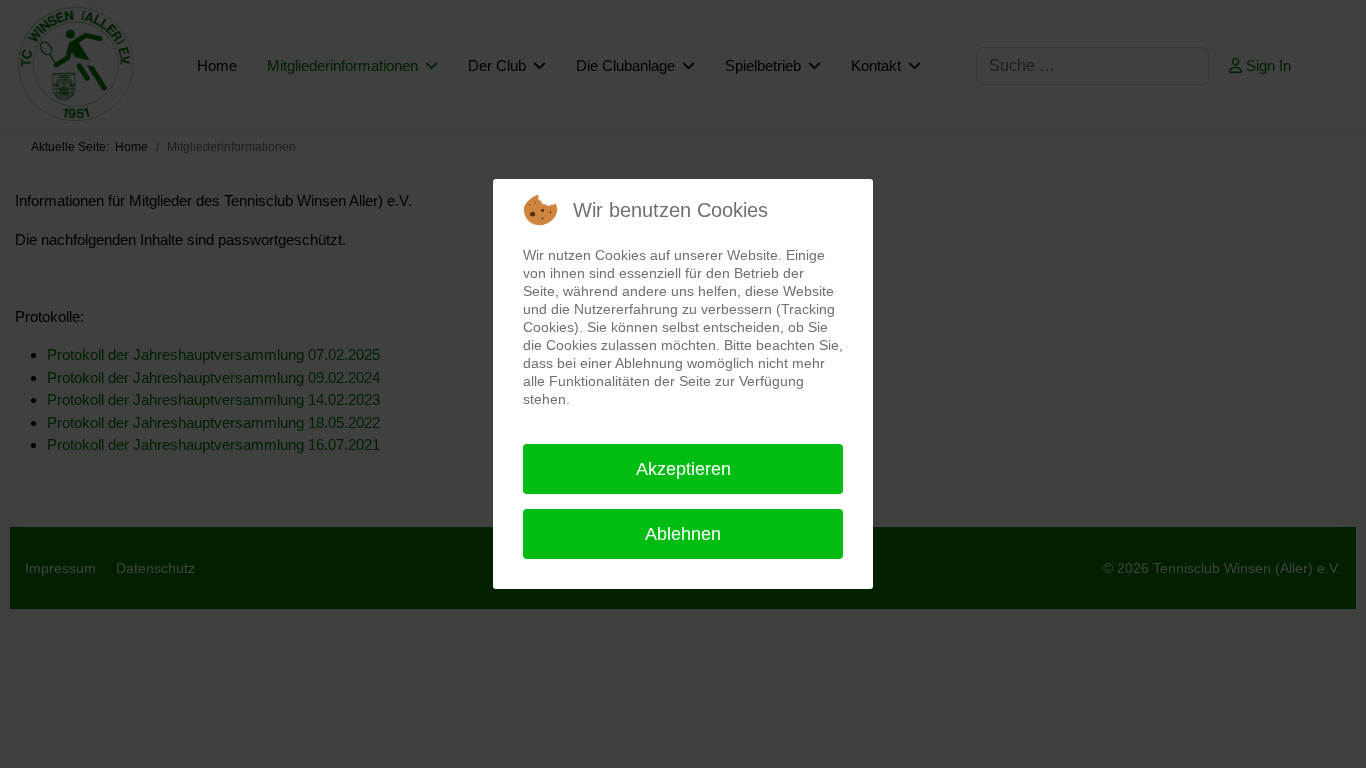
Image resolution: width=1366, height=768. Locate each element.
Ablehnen (683, 534)
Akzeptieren (683, 469)
